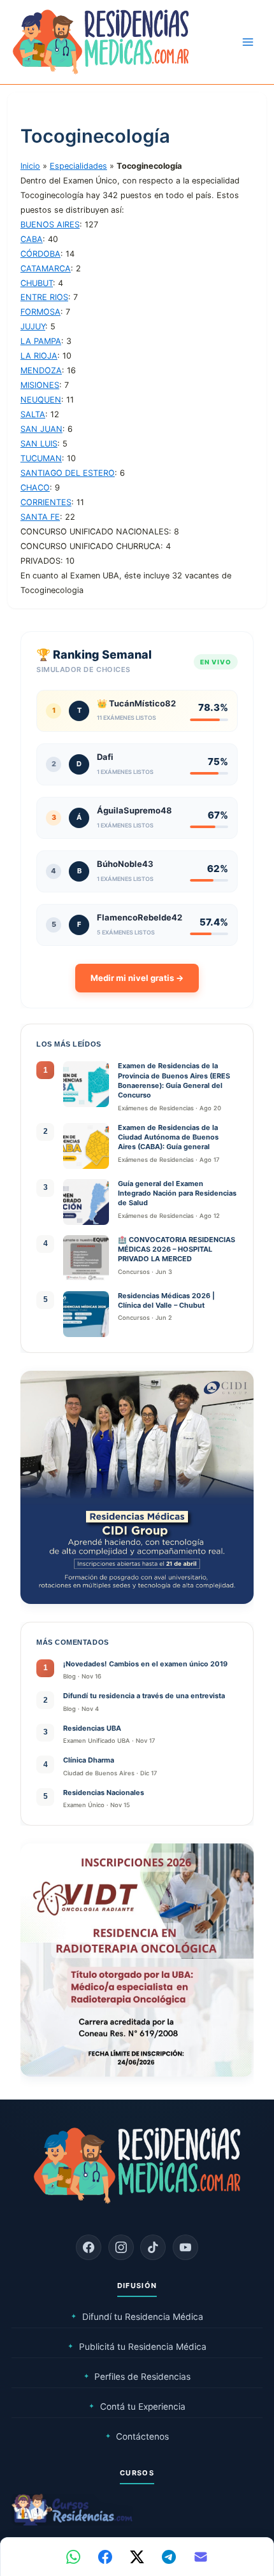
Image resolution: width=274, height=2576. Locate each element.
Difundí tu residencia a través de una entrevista (144, 1696)
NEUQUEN (41, 400)
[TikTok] (153, 2247)
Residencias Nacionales (104, 1792)
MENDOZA (41, 370)
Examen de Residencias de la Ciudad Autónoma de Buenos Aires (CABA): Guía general (168, 1137)
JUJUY (33, 326)
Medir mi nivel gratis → (137, 978)
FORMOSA (40, 312)
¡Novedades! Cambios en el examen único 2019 (145, 1664)
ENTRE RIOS (44, 297)
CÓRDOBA (40, 254)
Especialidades (78, 166)
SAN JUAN (41, 429)
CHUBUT (37, 283)
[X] (137, 2557)
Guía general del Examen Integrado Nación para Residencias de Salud (177, 1193)
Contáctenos (137, 2436)
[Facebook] (89, 2247)
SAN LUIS (39, 444)
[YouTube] (185, 2247)
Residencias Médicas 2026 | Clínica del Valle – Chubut (166, 1300)
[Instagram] (121, 2247)
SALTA (33, 414)
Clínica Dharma (89, 1760)
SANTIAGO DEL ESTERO (68, 473)
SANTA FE (40, 517)
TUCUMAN (41, 458)
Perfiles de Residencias (137, 2377)
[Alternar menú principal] (248, 42)
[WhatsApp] (73, 2557)
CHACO (35, 488)
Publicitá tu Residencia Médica (137, 2347)
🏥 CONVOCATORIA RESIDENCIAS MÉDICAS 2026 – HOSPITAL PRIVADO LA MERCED (177, 1249)
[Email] (201, 2557)
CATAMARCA (46, 268)
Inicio (30, 166)
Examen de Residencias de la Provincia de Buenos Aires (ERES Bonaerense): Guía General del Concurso (174, 1080)
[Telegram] (169, 2557)
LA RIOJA (39, 356)
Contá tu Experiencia (137, 2407)
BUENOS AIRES (50, 225)
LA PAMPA (41, 341)
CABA (32, 239)
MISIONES (40, 385)
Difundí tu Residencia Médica (137, 2317)
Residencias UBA (92, 1728)
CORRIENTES (46, 502)
